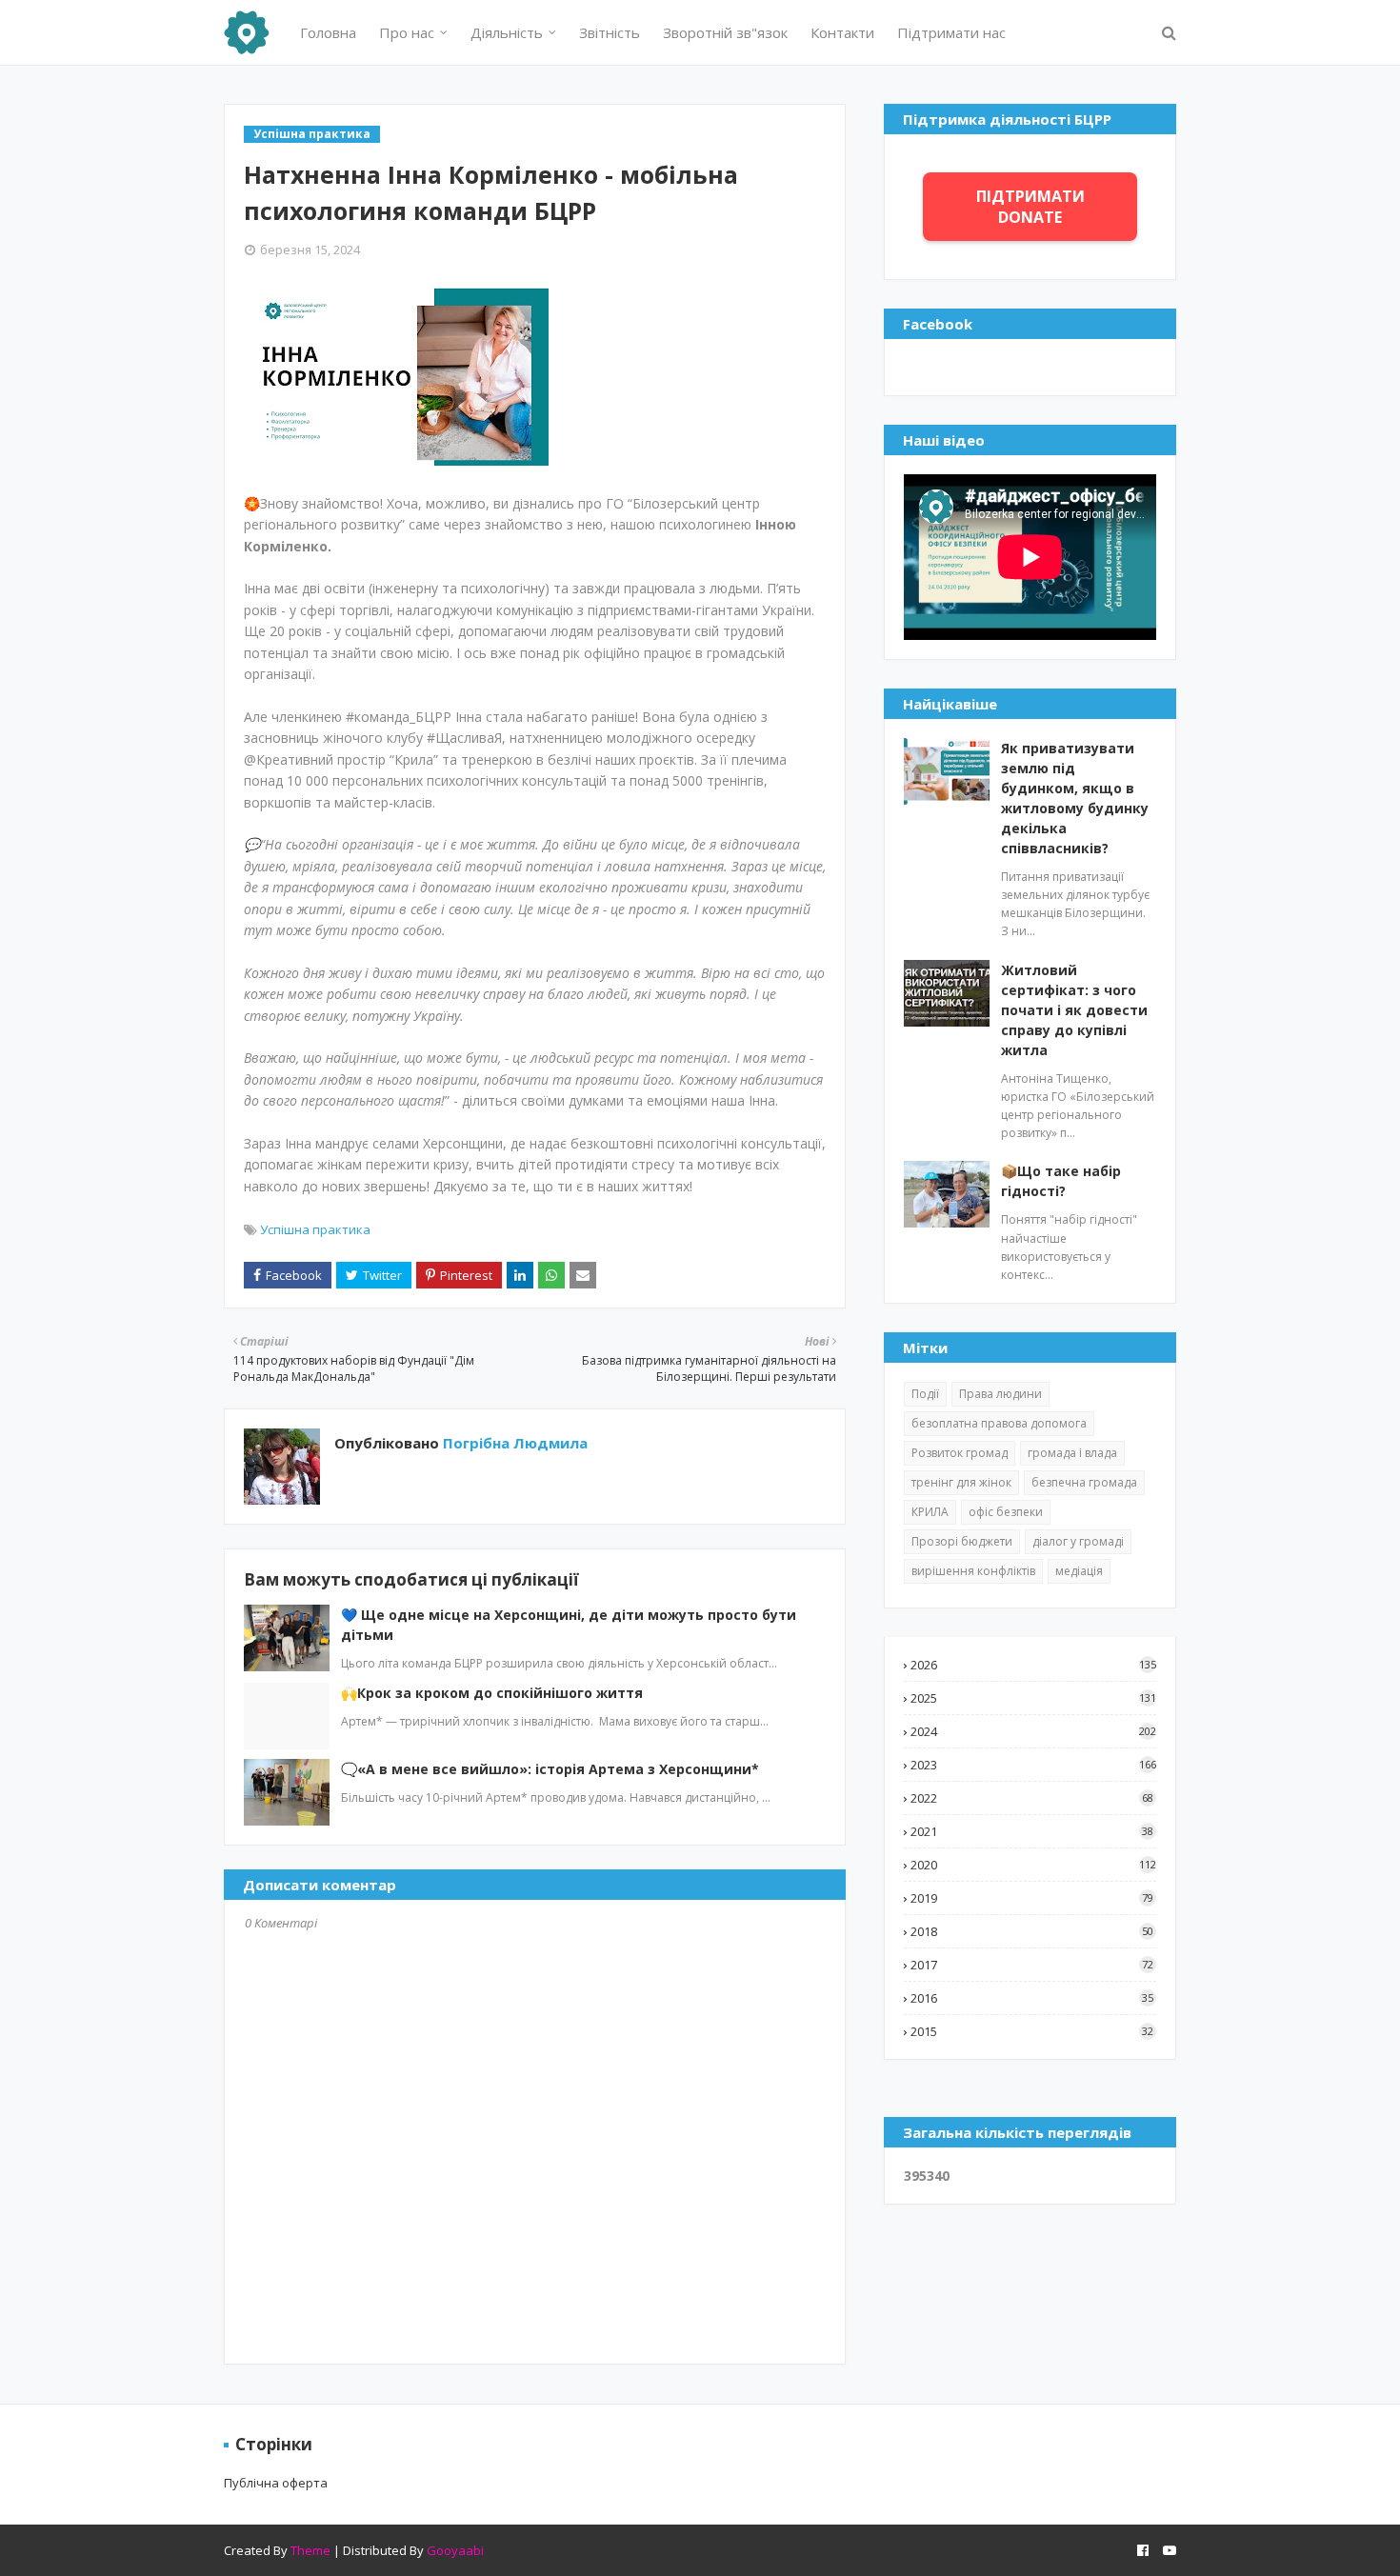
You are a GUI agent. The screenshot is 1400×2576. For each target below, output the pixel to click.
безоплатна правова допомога (999, 1423)
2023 (1033, 1765)
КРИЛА (930, 1512)
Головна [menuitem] (328, 32)
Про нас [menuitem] (407, 32)
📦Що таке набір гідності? (1061, 1181)
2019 (1032, 1898)
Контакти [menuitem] (842, 32)
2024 (1033, 1731)
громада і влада (1072, 1453)
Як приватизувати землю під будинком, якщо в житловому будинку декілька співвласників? (1075, 798)
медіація (1079, 1571)
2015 (1032, 2031)
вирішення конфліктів (973, 1571)
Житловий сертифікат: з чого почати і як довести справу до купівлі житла (1074, 1010)
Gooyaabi (455, 2550)
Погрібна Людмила (513, 1443)
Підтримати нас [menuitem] (951, 32)
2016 (1032, 1998)
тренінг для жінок (961, 1482)
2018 (1032, 1931)
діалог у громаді (1078, 1541)
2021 (1032, 1831)
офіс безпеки (1006, 1512)
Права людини (1000, 1394)
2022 (1032, 1798)
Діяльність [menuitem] (507, 32)
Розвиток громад (960, 1453)
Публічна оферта (276, 2483)
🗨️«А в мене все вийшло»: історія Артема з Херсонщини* (550, 1769)
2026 (1033, 1665)
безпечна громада (1084, 1482)
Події (925, 1394)
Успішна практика (315, 1229)
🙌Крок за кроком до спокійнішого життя (492, 1693)
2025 (1033, 1698)
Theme (310, 2550)
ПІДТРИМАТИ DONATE (1030, 207)
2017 (1032, 1965)
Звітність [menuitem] (610, 32)
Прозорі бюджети (962, 1541)
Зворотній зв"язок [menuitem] (725, 32)
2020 (1033, 1865)
